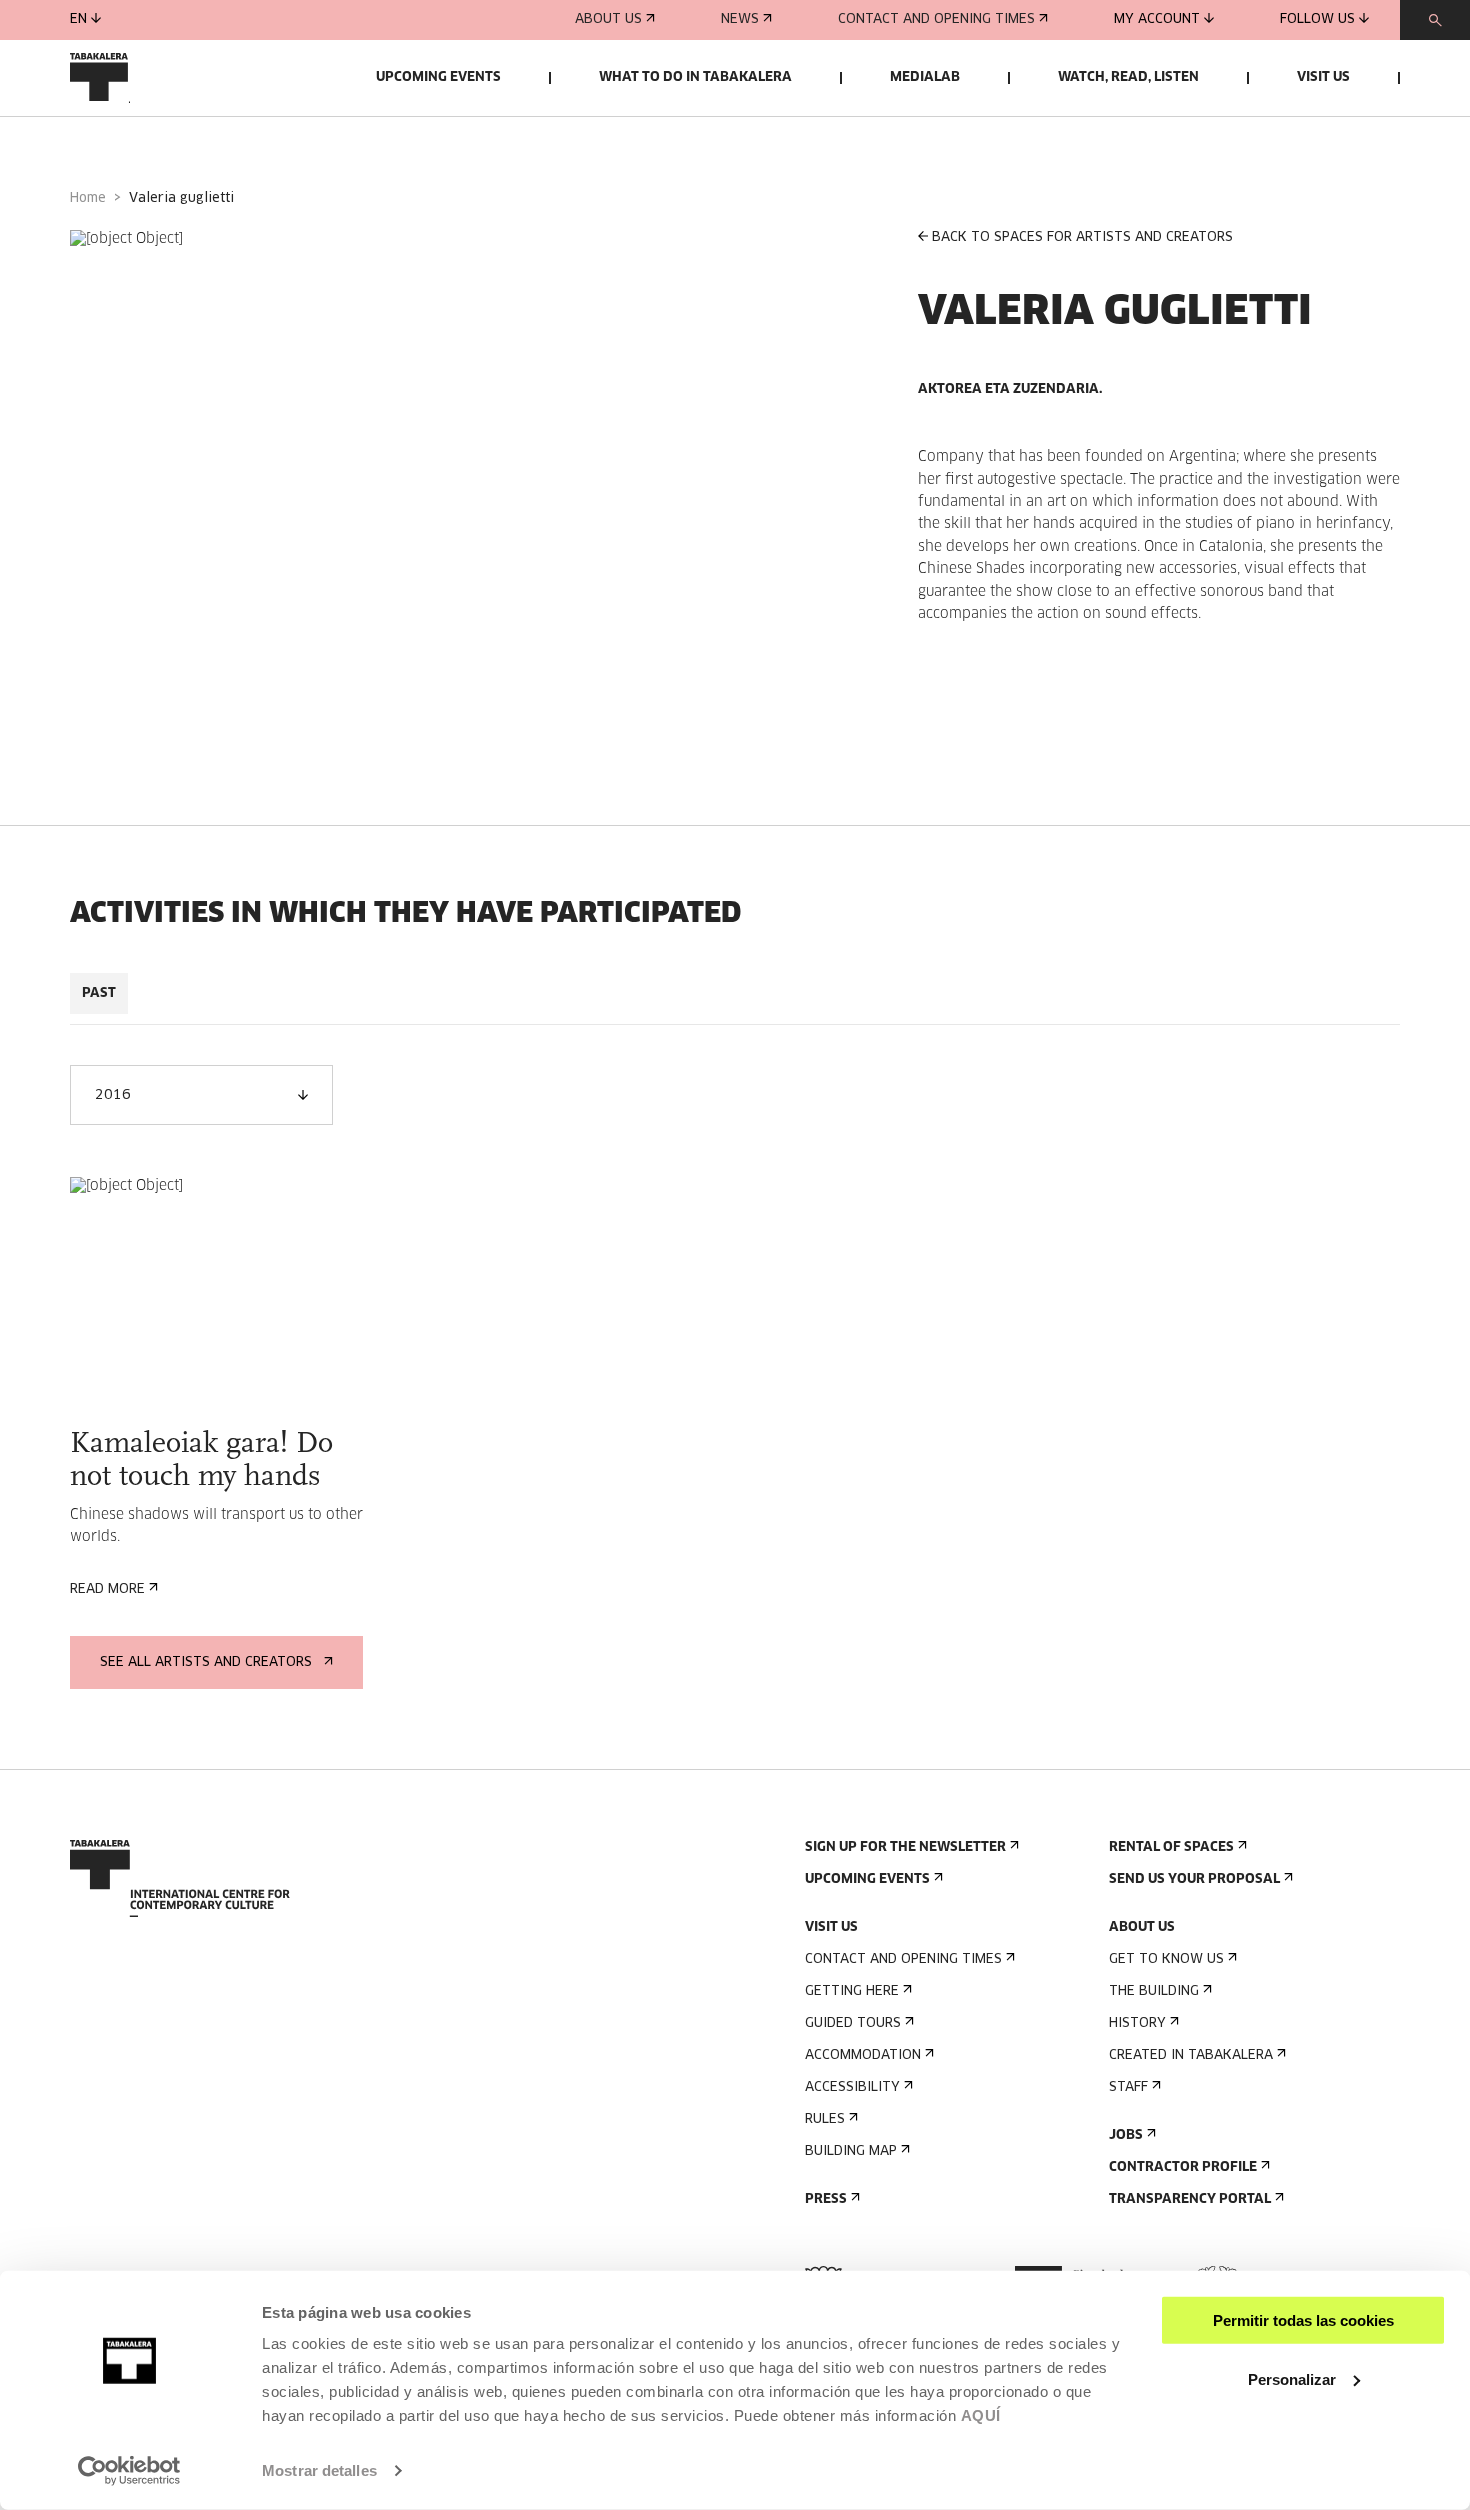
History (1137, 2023)
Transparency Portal (1190, 2199)
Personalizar (1292, 2378)
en (78, 19)
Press (826, 2199)
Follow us (1317, 19)
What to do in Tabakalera (695, 77)
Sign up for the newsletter (905, 1847)
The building (1154, 1991)
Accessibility (852, 2087)
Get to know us (1166, 1959)
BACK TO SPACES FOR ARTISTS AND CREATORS (1082, 237)
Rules (825, 2119)
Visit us (1323, 77)
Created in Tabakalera (1191, 2055)
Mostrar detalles (319, 2470)
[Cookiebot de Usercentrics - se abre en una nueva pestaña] (129, 2471)
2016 (113, 1095)
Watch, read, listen (1128, 77)
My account (1157, 19)
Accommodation (863, 2055)
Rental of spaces (1171, 1847)
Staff (1128, 2087)
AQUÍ (981, 2415)
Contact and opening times (936, 19)
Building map (851, 2151)
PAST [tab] (99, 993)
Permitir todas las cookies (1303, 2320)
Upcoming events (438, 77)
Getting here (852, 1991)
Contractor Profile (1183, 2167)
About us (608, 19)
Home (88, 198)
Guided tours (853, 2023)
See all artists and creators (206, 1662)
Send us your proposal (1194, 1879)
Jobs (1126, 2135)
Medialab (925, 77)
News (740, 19)
